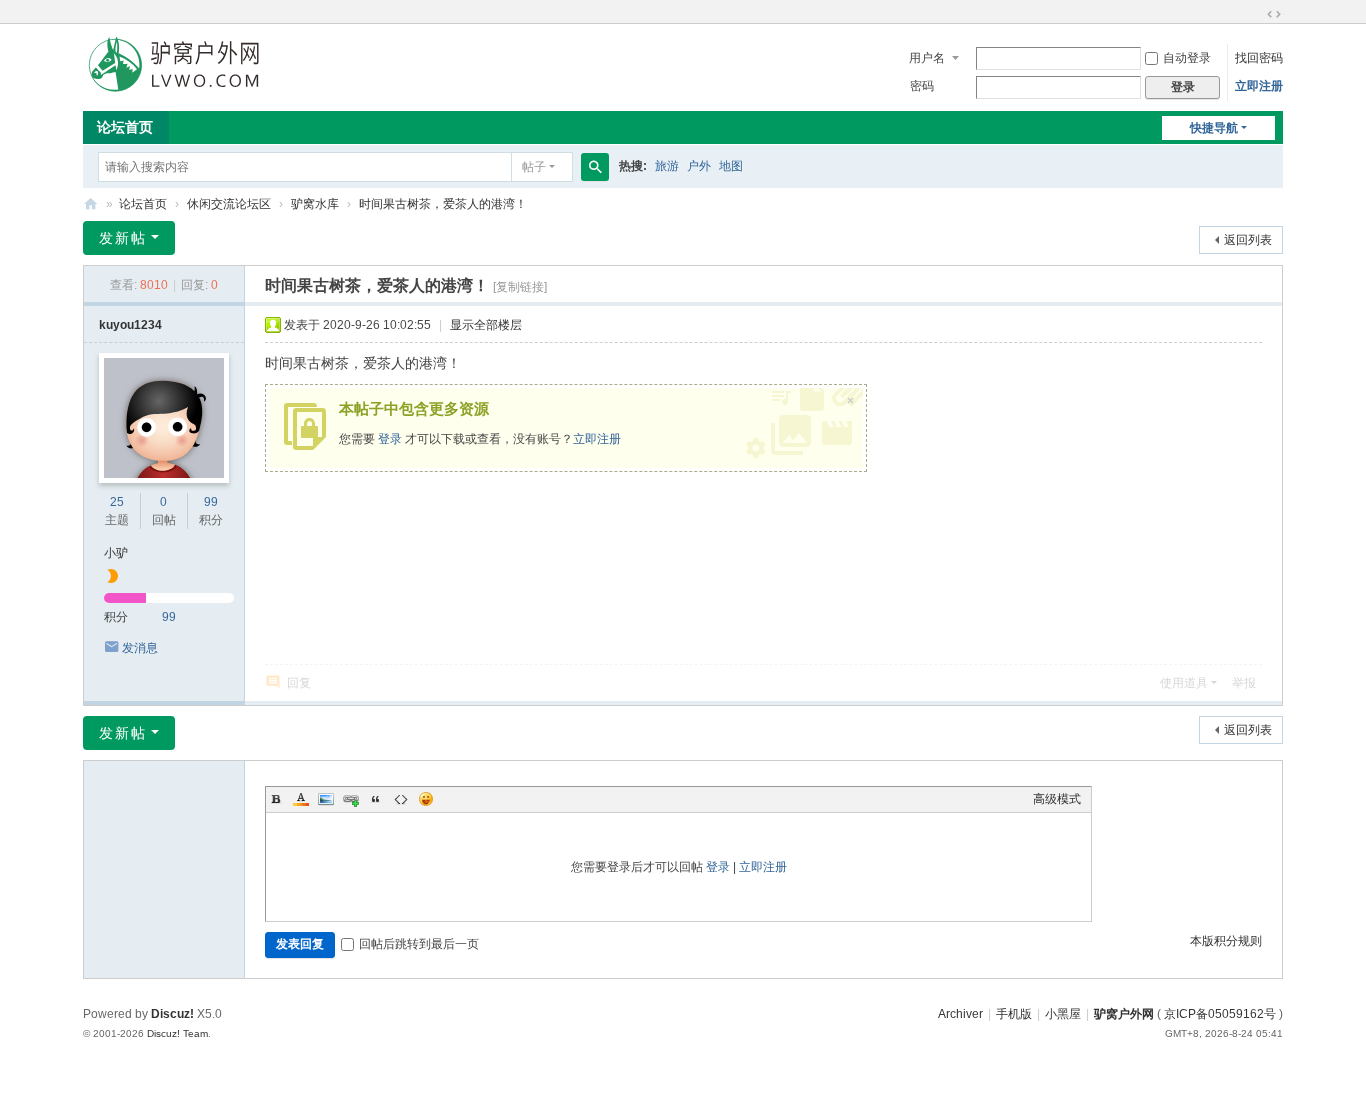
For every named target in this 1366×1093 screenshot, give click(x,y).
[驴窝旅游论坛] (173, 63)
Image (326, 799)
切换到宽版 (1274, 14)
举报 (1244, 683)
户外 (699, 166)
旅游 (667, 166)
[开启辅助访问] (1255, 14)
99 (211, 502)
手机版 (1014, 1014)
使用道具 (1184, 683)
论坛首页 (125, 127)
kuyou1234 (130, 325)
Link (351, 799)
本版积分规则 (1226, 941)
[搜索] (595, 167)
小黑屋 (1063, 1014)
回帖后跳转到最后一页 (419, 944)
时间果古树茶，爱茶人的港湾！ (443, 204)
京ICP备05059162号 (1220, 1014)
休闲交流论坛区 (229, 204)
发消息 (140, 648)
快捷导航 (1214, 128)
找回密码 (1259, 58)
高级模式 (1057, 799)
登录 (390, 439)
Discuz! (172, 1014)
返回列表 (1248, 240)
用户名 (927, 58)
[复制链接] (520, 287)
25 (117, 502)
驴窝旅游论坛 (91, 204)
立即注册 (1259, 86)
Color (301, 799)
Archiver (960, 1014)
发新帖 (123, 238)
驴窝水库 (315, 204)
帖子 (534, 167)
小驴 (116, 553)
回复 (299, 683)
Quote (376, 799)
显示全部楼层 (486, 325)
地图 (731, 166)
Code (401, 799)
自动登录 (1187, 58)
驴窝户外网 (1124, 1014)
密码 (922, 86)
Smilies (426, 799)
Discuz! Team (177, 1033)
